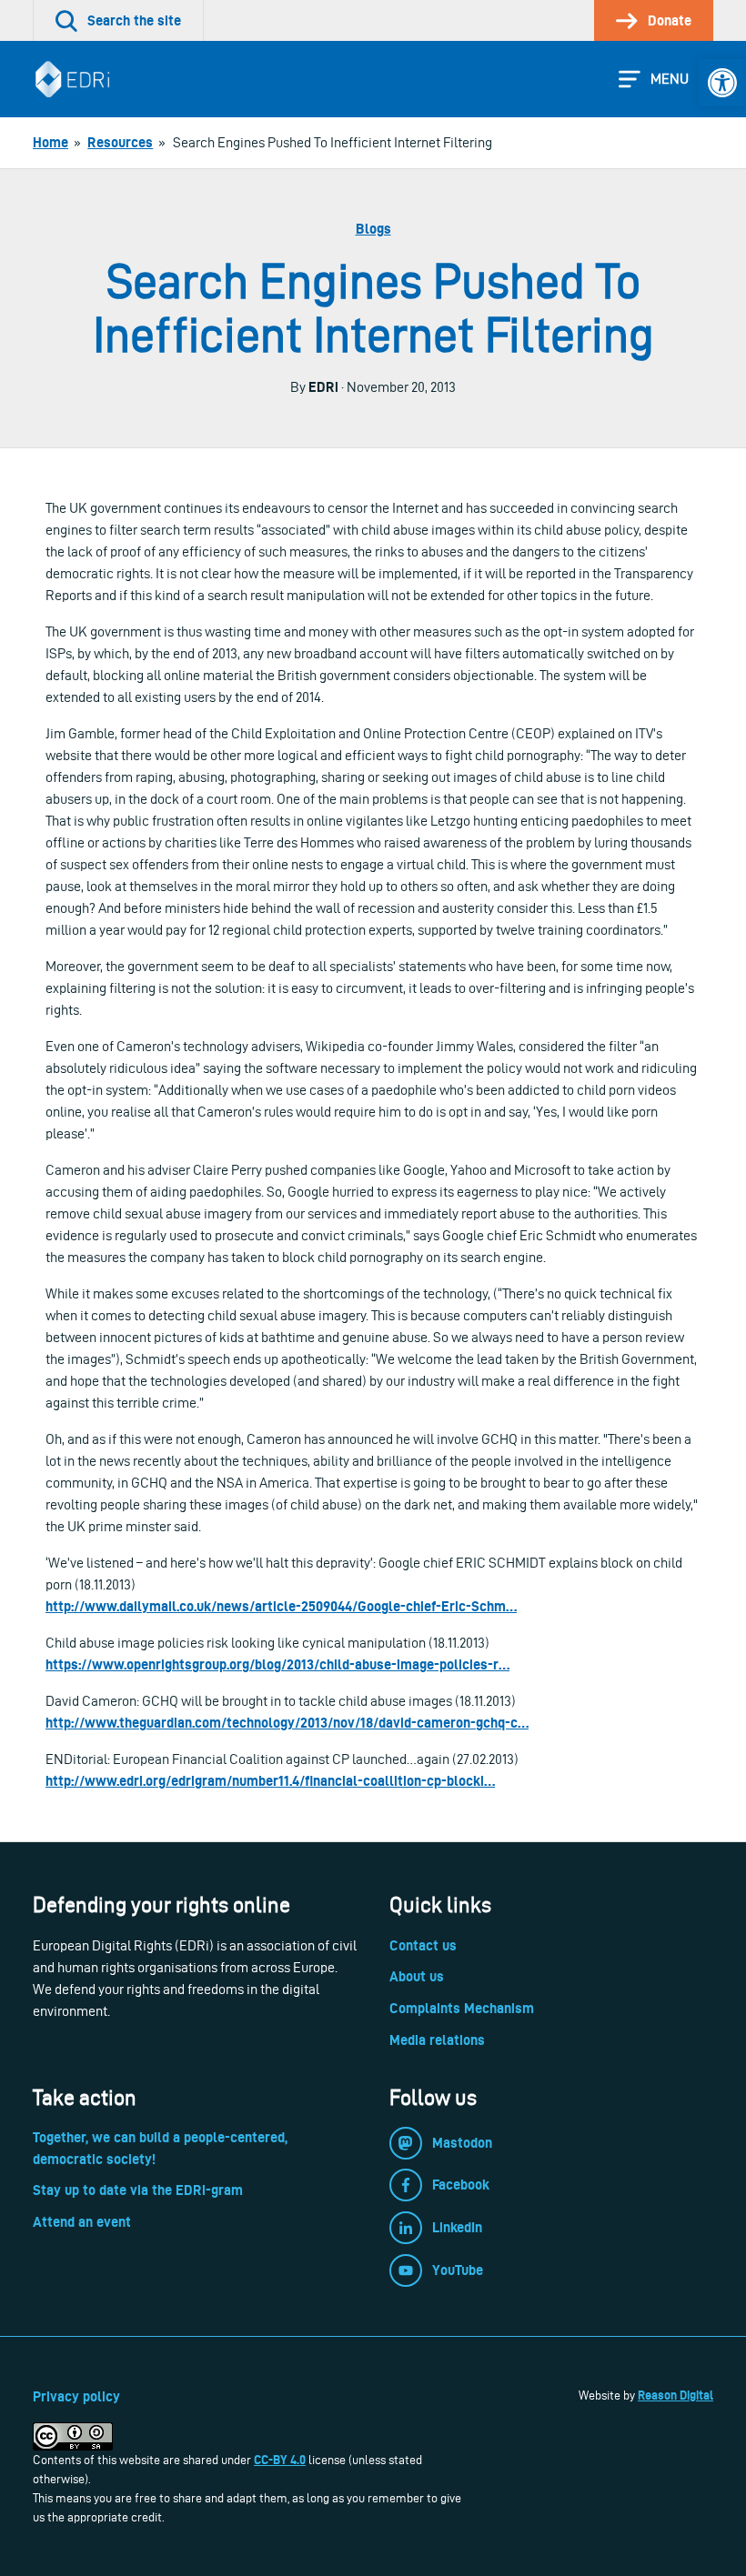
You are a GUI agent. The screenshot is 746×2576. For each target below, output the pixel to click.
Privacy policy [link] (76, 2396)
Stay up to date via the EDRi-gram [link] (138, 2190)
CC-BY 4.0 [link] (280, 2460)
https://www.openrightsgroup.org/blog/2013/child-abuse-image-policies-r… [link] (277, 1664)
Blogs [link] (373, 229)
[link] (722, 83)
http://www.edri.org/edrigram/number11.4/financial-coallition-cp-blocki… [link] (270, 1781)
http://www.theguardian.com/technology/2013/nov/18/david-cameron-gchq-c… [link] (287, 1723)
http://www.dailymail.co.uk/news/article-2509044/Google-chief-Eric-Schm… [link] (281, 1606)
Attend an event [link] (82, 2222)
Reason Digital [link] (675, 2395)
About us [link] (417, 1976)
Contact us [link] (423, 1945)
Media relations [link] (437, 2040)
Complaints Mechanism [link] (462, 2008)
